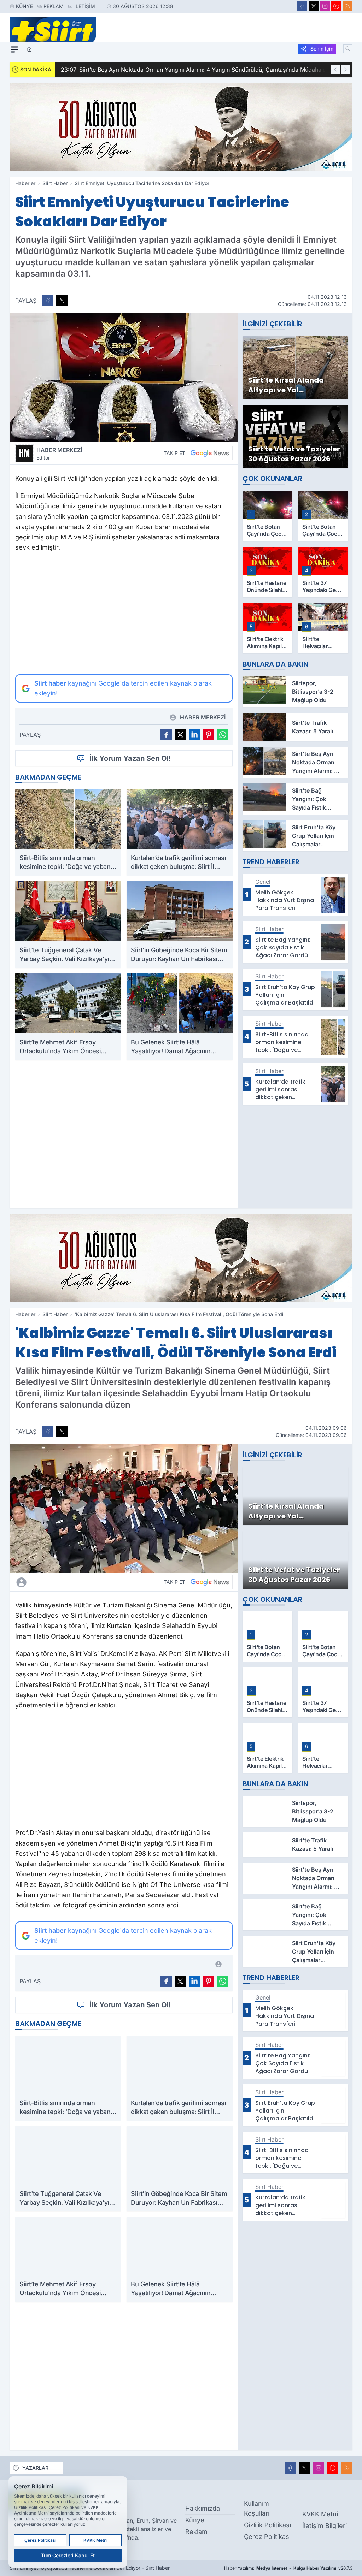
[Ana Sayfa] (29, 49)
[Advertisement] (124, 614)
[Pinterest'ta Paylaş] (209, 735)
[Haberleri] (76, 1582)
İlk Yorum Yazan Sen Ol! (130, 758)
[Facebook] (302, 6)
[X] (314, 6)
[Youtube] (336, 6)
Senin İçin (322, 49)
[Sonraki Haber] (345, 70)
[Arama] (348, 49)
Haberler (25, 183)
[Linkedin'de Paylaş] (194, 735)
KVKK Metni (320, 2514)
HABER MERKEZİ (59, 454)
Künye (24, 6)
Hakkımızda (203, 2508)
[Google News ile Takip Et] (210, 453)
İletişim (85, 6)
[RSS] (348, 6)
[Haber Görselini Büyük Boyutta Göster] (124, 378)
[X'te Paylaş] (62, 301)
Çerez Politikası (267, 2537)
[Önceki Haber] (335, 70)
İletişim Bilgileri (325, 2526)
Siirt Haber (55, 183)
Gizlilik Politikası (267, 2525)
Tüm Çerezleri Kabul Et (68, 2555)
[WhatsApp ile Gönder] (223, 735)
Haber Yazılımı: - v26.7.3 (288, 2568)
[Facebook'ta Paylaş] (48, 301)
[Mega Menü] (14, 49)
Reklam (54, 6)
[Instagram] (325, 6)
